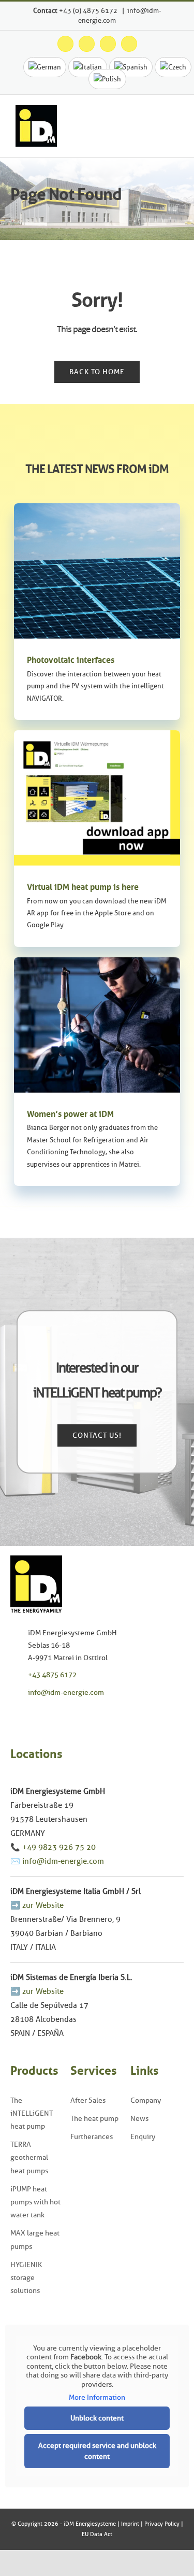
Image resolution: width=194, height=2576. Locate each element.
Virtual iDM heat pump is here (83, 887)
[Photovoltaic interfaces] (97, 571)
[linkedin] (61, 1716)
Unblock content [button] (97, 2418)
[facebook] (13, 1716)
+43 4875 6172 (52, 1675)
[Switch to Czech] (173, 67)
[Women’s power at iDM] (97, 1025)
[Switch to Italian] (88, 67)
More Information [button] (97, 2397)
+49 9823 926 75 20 (59, 1847)
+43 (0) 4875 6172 (89, 10)
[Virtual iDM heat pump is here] (97, 798)
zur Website (43, 1905)
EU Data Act (97, 2534)
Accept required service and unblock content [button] (97, 2451)
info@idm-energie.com (66, 1693)
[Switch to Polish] (107, 79)
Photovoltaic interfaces (71, 660)
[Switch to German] (45, 67)
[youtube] (45, 1716)
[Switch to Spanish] (131, 67)
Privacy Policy (162, 2524)
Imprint (130, 2524)
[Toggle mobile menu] (174, 129)
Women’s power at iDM (70, 1114)
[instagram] (29, 1716)
